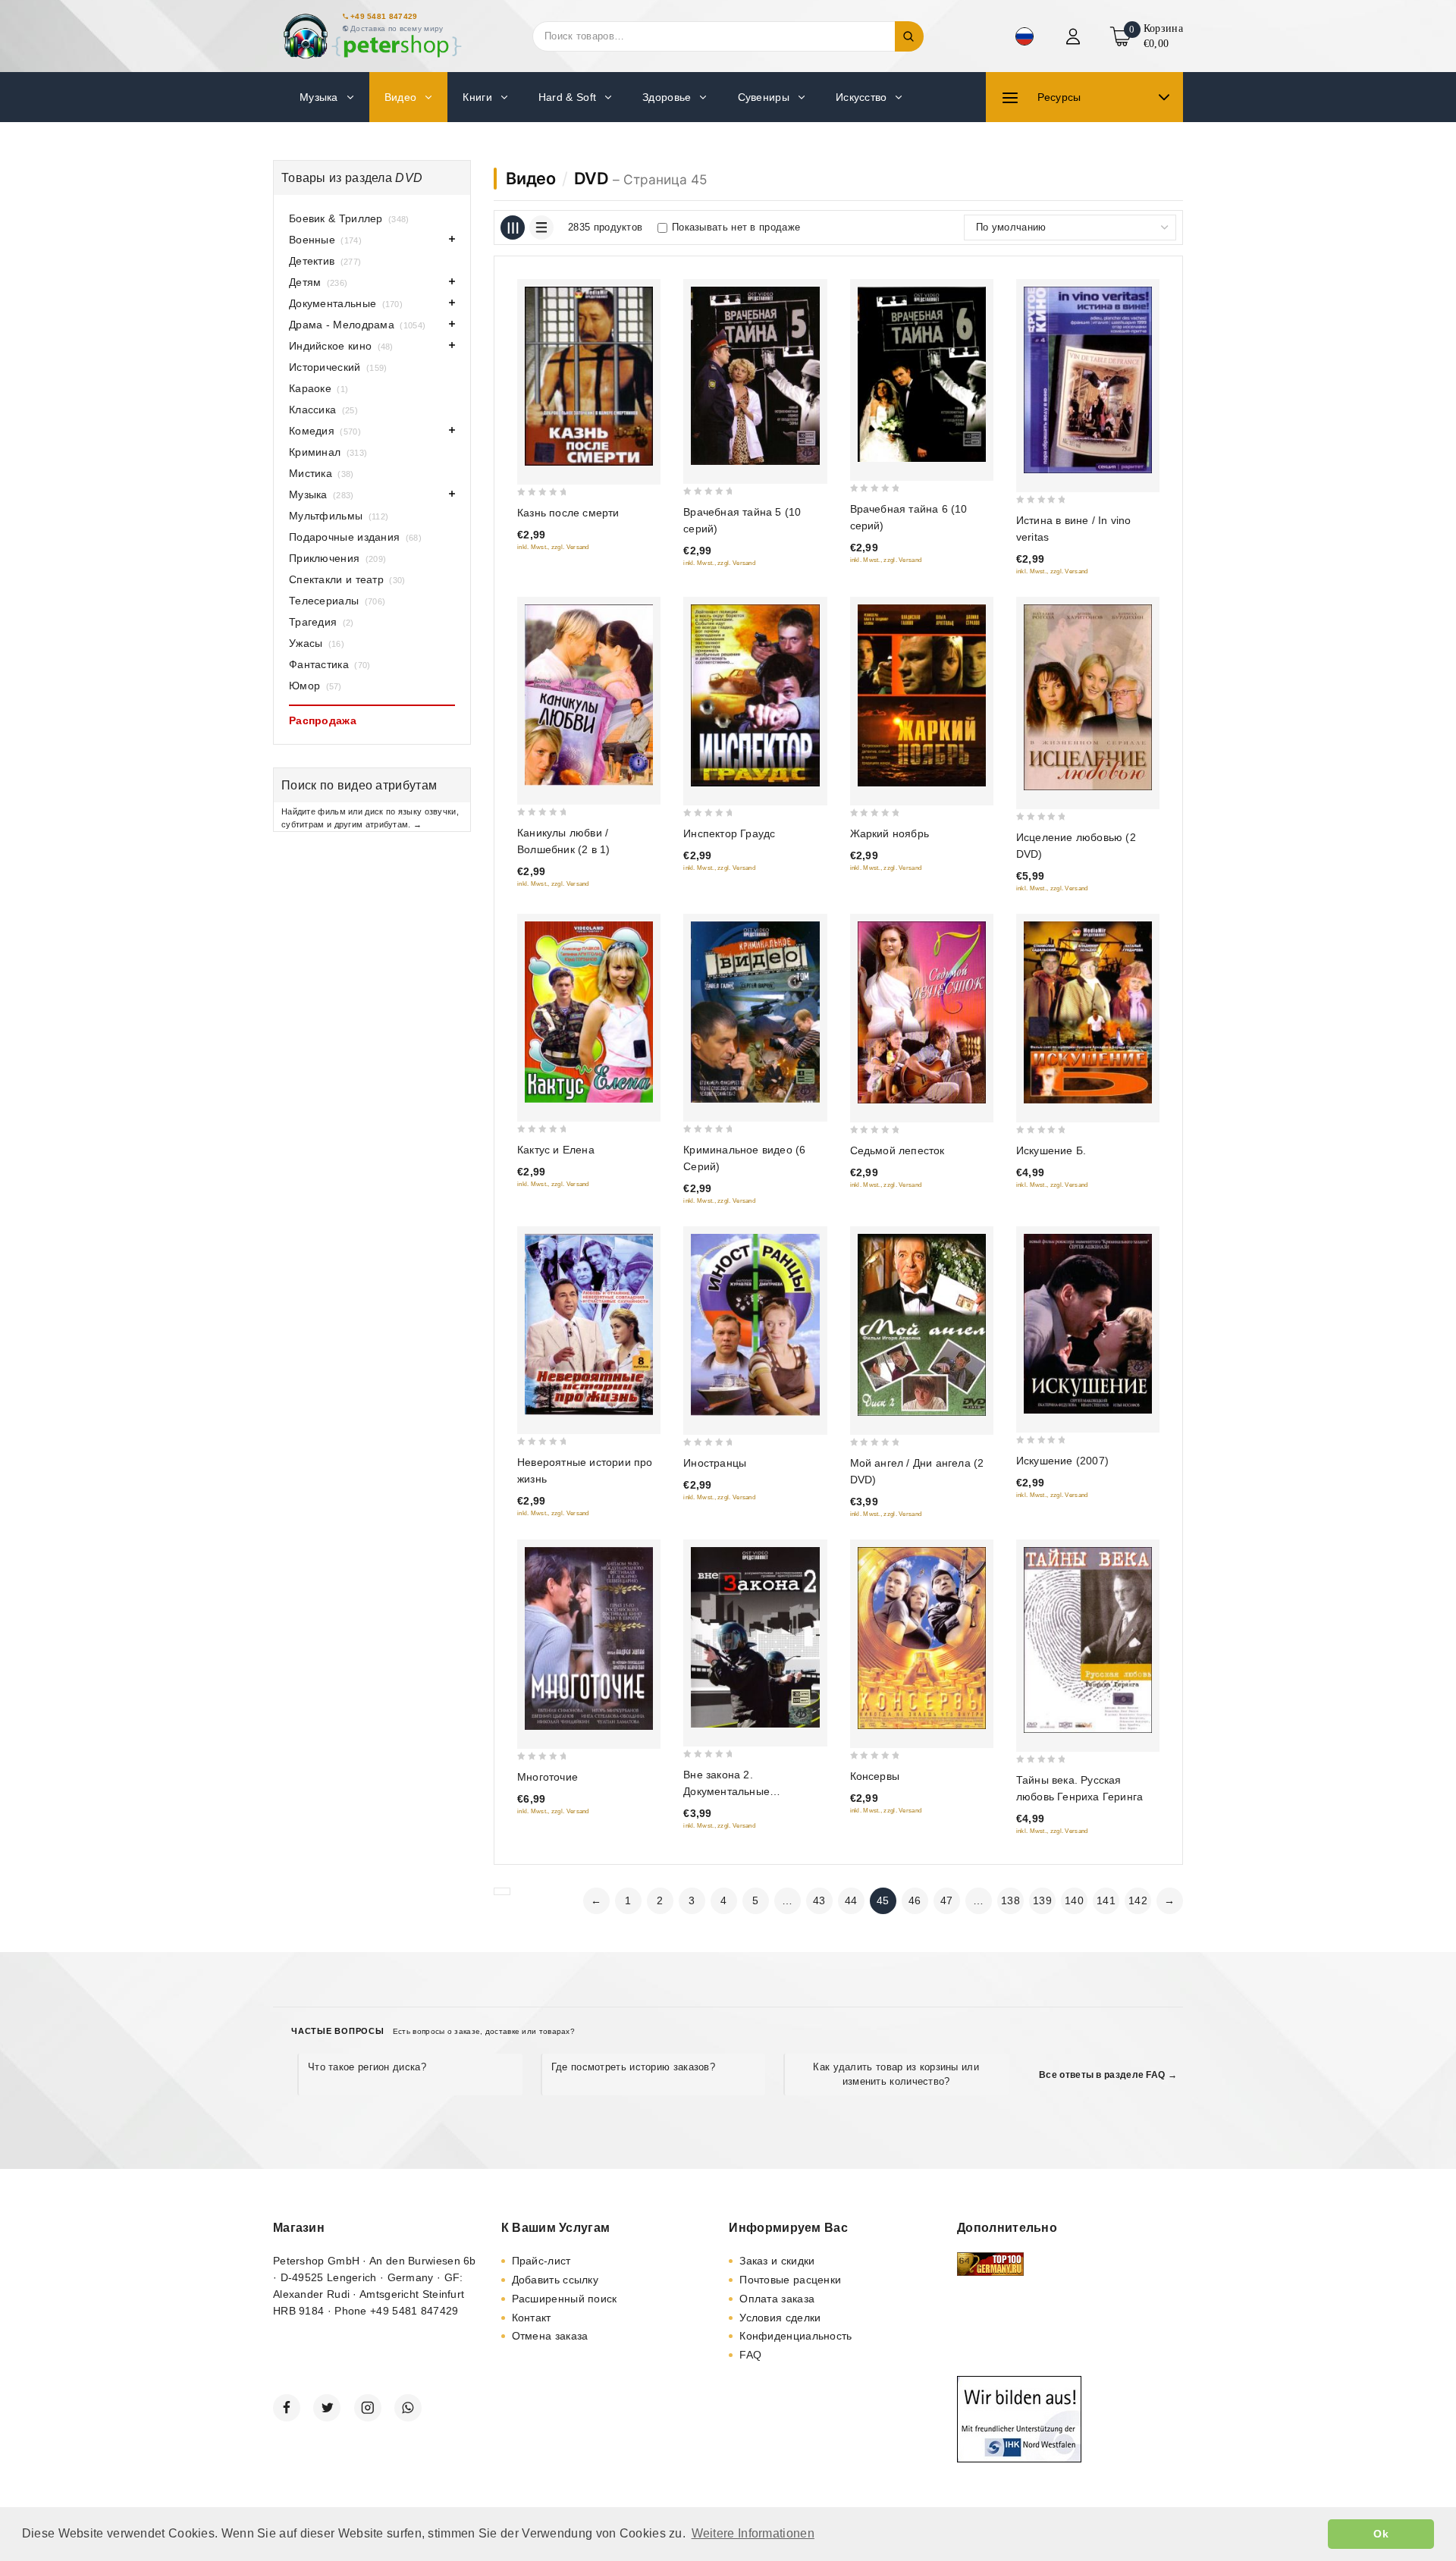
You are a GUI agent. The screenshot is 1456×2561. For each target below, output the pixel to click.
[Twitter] (327, 2408)
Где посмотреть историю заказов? (633, 2067)
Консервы (875, 1776)
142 (1138, 1900)
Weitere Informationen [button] (753, 2533)
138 (1010, 1900)
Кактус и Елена (556, 1150)
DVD (591, 178)
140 (1074, 1900)
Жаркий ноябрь (890, 833)
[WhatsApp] (408, 2408)
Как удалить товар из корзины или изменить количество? (896, 2074)
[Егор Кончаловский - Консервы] (922, 1638)
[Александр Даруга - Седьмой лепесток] (922, 1012)
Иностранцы (715, 1463)
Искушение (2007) (1062, 1461)
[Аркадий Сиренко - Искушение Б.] (1088, 1012)
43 (819, 1900)
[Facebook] (287, 2408)
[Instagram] (368, 2408)
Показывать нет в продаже (736, 227)
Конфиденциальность (795, 2336)
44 (851, 1900)
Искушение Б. (1051, 1150)
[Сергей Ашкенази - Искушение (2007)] (1088, 1324)
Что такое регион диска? (367, 2067)
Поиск (909, 36)
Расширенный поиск (565, 2299)
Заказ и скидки (777, 2261)
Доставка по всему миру (397, 28)
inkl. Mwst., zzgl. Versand (553, 547)
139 (1042, 1900)
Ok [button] (1381, 2534)
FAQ (750, 2355)
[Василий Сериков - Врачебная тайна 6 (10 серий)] (922, 374)
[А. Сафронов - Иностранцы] (755, 1325)
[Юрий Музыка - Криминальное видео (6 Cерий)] (755, 1012)
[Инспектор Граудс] (755, 695)
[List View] (541, 228)
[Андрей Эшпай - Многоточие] (589, 1638)
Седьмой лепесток (897, 1150)
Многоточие (548, 1777)
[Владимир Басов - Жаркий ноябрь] (922, 695)
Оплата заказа (777, 2299)
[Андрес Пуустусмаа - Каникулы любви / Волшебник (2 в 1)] (589, 695)
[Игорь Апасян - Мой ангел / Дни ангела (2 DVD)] (922, 1325)
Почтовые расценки (790, 2280)
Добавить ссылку (555, 2280)
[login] (1075, 36)
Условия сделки (780, 2318)
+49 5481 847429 (384, 16)
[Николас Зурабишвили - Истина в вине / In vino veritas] (1088, 380)
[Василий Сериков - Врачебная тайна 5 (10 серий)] (755, 376)
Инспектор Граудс (729, 833)
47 (947, 1900)
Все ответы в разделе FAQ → (1108, 2075)
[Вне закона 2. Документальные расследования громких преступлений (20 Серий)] (755, 1637)
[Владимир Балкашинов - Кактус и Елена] (589, 1012)
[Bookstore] (372, 36)
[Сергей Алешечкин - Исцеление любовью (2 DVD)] (1088, 697)
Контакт (532, 2318)
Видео (531, 178)
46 (915, 1900)
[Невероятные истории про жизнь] (589, 1324)
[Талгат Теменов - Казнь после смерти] (589, 376)
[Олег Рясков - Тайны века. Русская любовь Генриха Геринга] (1088, 1640)
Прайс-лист (541, 2261)
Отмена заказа (550, 2336)
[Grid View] (513, 228)
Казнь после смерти (568, 513)
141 (1106, 1900)
